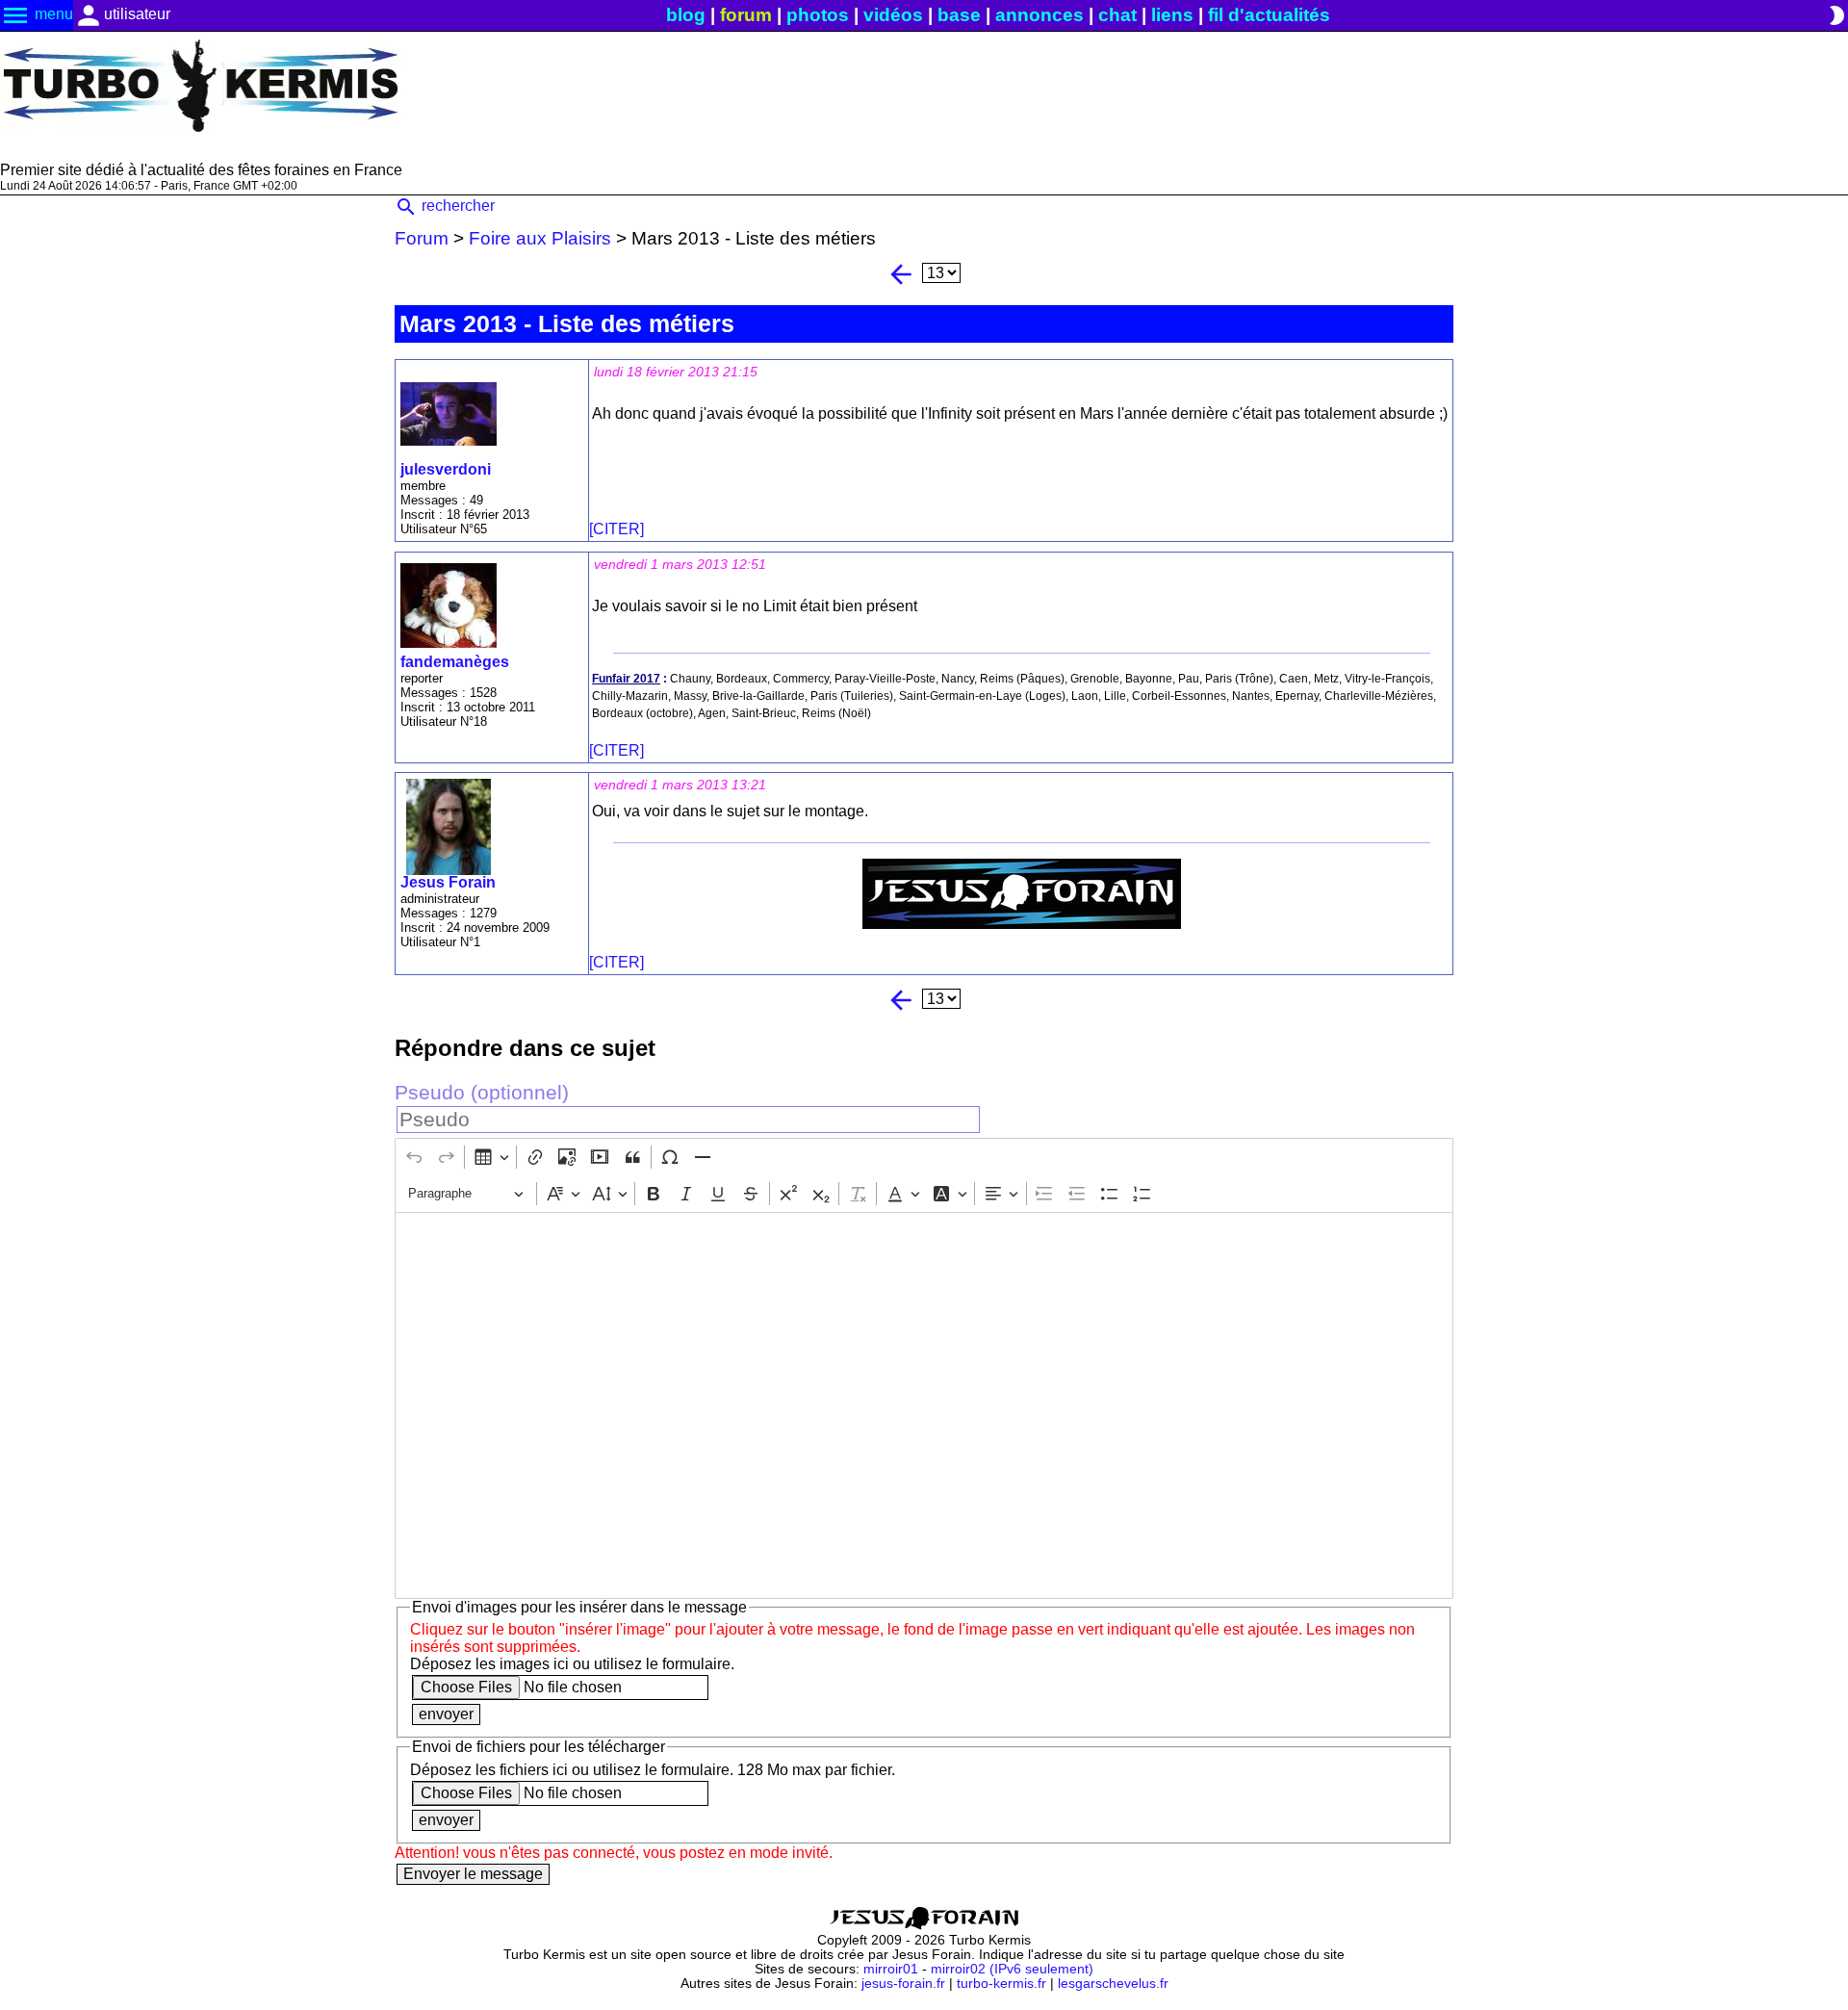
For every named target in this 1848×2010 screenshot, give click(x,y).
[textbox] (924, 1405)
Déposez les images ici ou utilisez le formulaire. (572, 1664)
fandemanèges (455, 662)
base (959, 15)
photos (818, 15)
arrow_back (901, 274)
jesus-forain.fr (903, 1984)
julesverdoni (446, 469)
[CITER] (616, 529)
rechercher (445, 206)
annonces (1039, 15)
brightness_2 (1836, 15)
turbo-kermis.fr (1001, 1984)
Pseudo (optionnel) (482, 1092)
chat (1117, 15)
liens (1172, 15)
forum (746, 15)
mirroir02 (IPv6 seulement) (1012, 1969)
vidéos (893, 15)
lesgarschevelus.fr (1113, 1984)
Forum (422, 238)
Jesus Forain (448, 882)
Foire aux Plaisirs (540, 238)
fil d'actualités (1269, 15)
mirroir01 (891, 1969)
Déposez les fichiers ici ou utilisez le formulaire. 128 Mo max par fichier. (653, 1770)
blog (686, 15)
